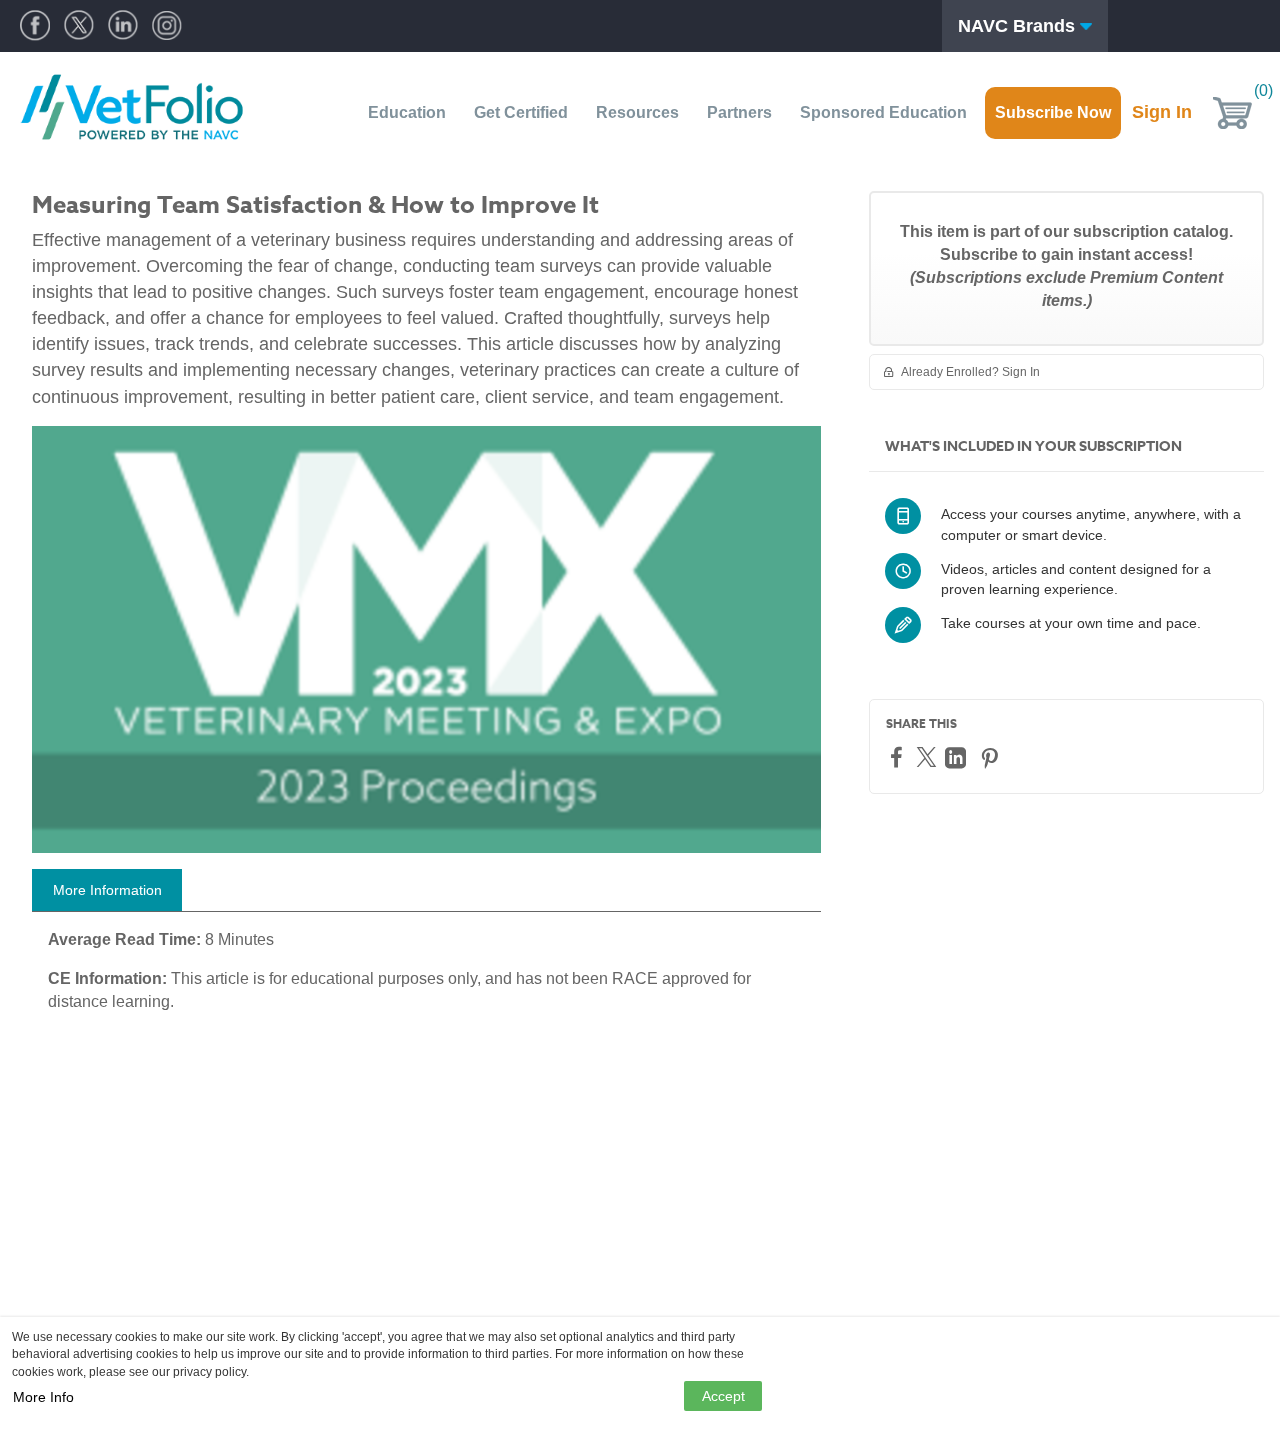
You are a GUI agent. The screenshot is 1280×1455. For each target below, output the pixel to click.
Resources (637, 112)
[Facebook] (899, 756)
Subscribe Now (1053, 112)
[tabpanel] (426, 979)
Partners (739, 112)
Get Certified (521, 112)
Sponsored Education (883, 112)
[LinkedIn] (958, 757)
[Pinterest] (992, 757)
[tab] (107, 890)
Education (407, 112)
